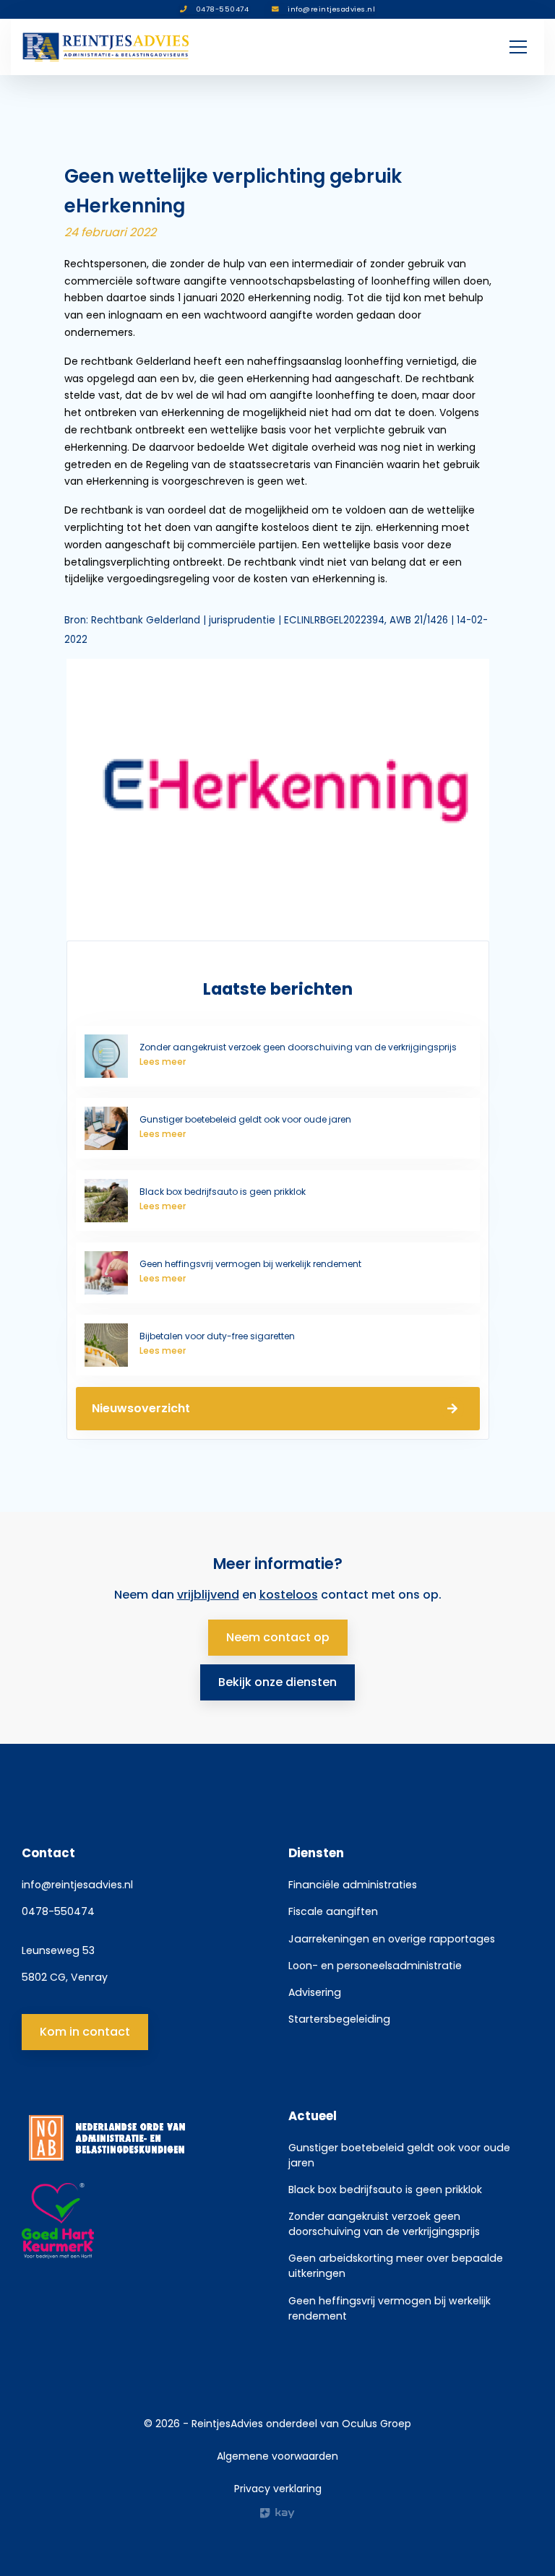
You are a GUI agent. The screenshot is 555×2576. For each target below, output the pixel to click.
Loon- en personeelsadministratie (375, 1966)
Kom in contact (85, 2032)
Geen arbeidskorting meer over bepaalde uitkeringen (396, 2266)
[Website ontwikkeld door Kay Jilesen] (277, 2513)
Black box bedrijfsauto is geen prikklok (385, 2190)
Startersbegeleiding (339, 2019)
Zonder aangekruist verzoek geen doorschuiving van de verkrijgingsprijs (384, 2224)
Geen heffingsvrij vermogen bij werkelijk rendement (390, 2308)
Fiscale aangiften (333, 1911)
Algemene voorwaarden (277, 2456)
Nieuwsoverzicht (141, 1408)
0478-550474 (58, 1911)
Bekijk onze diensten (277, 1682)
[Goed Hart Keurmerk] (144, 2221)
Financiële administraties (353, 1885)
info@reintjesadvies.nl (77, 1885)
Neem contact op (278, 1637)
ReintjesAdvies (227, 2424)
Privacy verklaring (278, 2489)
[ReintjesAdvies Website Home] (107, 47)
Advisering (315, 1992)
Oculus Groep (377, 2424)
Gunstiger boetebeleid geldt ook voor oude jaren (399, 2155)
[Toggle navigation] (518, 47)
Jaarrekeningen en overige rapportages (392, 1939)
